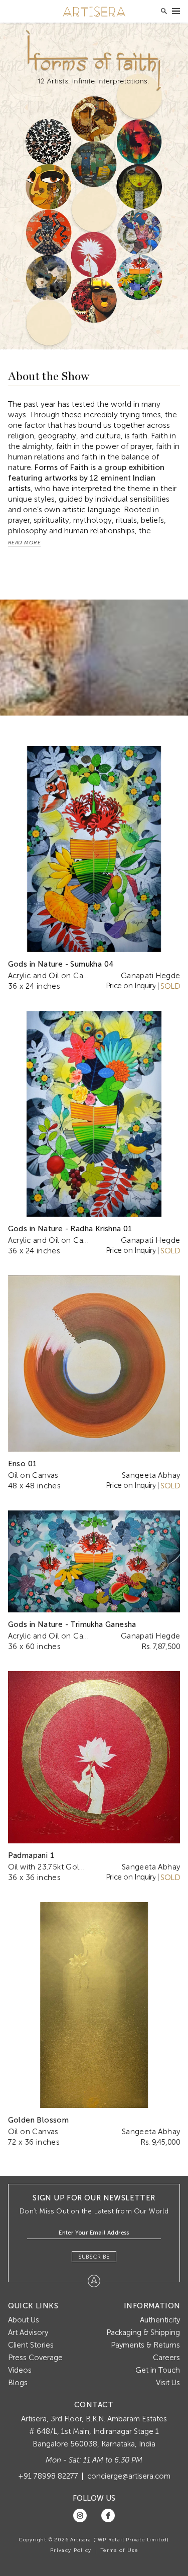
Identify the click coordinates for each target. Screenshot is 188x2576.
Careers (166, 2358)
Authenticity (160, 2320)
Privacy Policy (71, 2550)
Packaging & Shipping (143, 2332)
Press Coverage (35, 2358)
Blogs (18, 2383)
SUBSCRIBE (94, 2257)
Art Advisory (28, 2332)
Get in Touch (158, 2370)
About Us (24, 2320)
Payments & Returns (145, 2345)
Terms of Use (119, 2550)
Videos (20, 2370)
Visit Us (168, 2383)
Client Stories (31, 2345)
